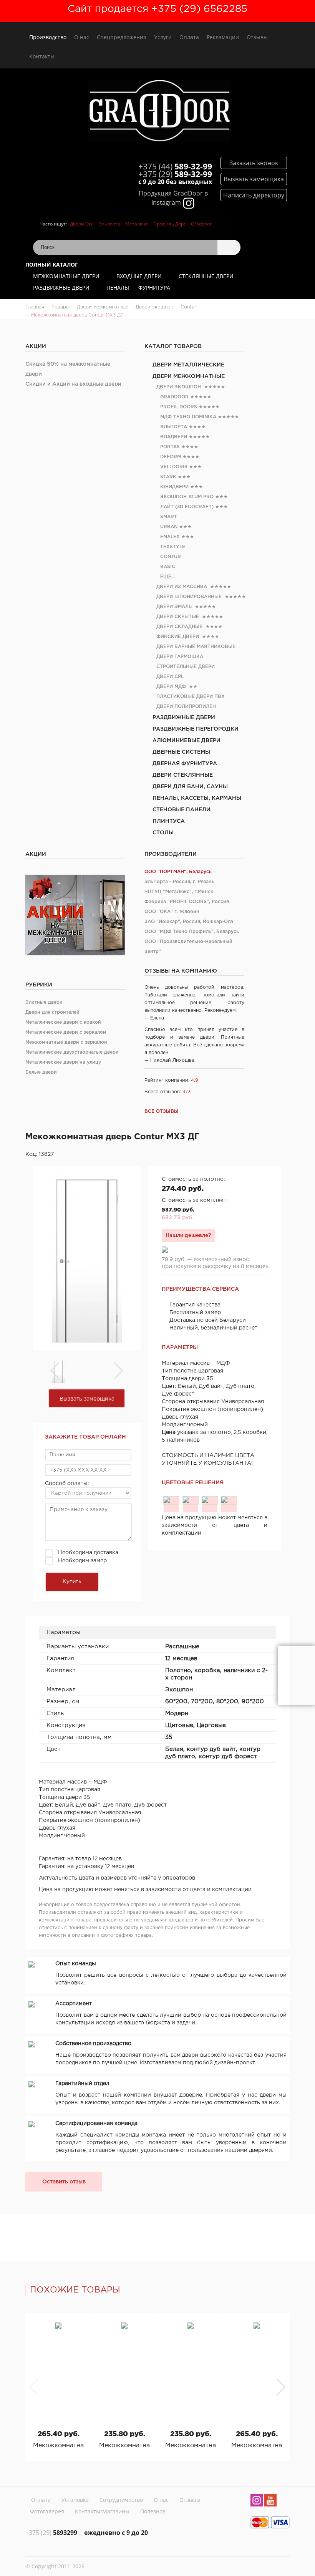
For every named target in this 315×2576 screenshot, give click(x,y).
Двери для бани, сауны (190, 787)
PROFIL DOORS (179, 407)
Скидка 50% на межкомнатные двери (68, 369)
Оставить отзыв (64, 2182)
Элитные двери (44, 1002)
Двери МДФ (171, 687)
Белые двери (41, 1072)
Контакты (42, 56)
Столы (163, 833)
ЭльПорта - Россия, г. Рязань (179, 882)
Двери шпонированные (189, 597)
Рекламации (223, 37)
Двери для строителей (52, 1012)
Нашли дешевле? (188, 1235)
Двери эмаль (174, 607)
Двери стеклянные (183, 775)
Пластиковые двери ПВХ (191, 697)
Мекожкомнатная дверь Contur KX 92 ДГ (191, 2446)
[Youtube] (270, 2501)
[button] (281, 2387)
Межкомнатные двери (66, 276)
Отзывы (257, 37)
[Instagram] (257, 2501)
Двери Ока (82, 224)
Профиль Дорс (170, 224)
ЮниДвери (174, 487)
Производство (48, 37)
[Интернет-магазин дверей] (159, 112)
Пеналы (118, 288)
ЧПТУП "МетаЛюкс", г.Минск (179, 892)
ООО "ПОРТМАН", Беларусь (178, 872)
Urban (169, 527)
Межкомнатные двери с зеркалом (66, 1042)
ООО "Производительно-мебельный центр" (188, 947)
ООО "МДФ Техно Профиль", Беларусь (192, 932)
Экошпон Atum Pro (187, 497)
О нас (82, 37)
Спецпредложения (122, 37)
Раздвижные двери (61, 288)
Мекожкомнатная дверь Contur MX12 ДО (58, 2446)
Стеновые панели (182, 810)
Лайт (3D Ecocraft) (187, 507)
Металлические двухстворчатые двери (72, 1052)
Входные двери (139, 276)
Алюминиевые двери (187, 741)
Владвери (174, 437)
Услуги (163, 37)
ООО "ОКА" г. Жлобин (172, 912)
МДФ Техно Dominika (188, 417)
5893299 (51, 2533)
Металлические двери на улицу (63, 1062)
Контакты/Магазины (102, 2511)
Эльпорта (109, 224)
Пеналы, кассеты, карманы (197, 798)
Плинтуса (169, 821)
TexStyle (173, 547)
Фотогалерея (47, 2511)
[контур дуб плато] (210, 1500)
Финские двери (178, 637)
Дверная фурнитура (185, 764)
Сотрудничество (121, 2500)
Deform (171, 457)
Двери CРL (170, 677)
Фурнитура (154, 288)
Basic (168, 567)
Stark (168, 477)
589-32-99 (175, 166)
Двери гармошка (180, 657)
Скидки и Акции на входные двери (73, 384)
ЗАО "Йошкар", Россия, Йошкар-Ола (189, 922)
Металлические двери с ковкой (63, 1022)
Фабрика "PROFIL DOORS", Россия (187, 902)
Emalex (170, 537)
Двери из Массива (182, 587)
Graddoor (201, 224)
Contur (171, 557)
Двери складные (179, 627)
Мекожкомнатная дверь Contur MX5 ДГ (257, 2446)
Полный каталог (52, 264)
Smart (169, 517)
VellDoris (174, 467)
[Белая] (171, 1500)
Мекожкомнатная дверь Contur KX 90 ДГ (124, 2446)
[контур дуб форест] (229, 1500)
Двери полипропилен (186, 707)
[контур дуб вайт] (191, 1500)
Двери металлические (188, 365)
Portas (170, 447)
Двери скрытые (178, 617)
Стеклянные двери (206, 276)
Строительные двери (186, 667)
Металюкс (137, 224)
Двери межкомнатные (189, 376)
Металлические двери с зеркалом (66, 1032)
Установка (75, 2500)
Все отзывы (162, 1111)
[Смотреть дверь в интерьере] (296, 1675)
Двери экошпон (179, 387)
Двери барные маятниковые (196, 647)
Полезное (153, 2511)
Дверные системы (181, 752)
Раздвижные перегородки (196, 729)
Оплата (189, 37)
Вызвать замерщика (87, 1399)
